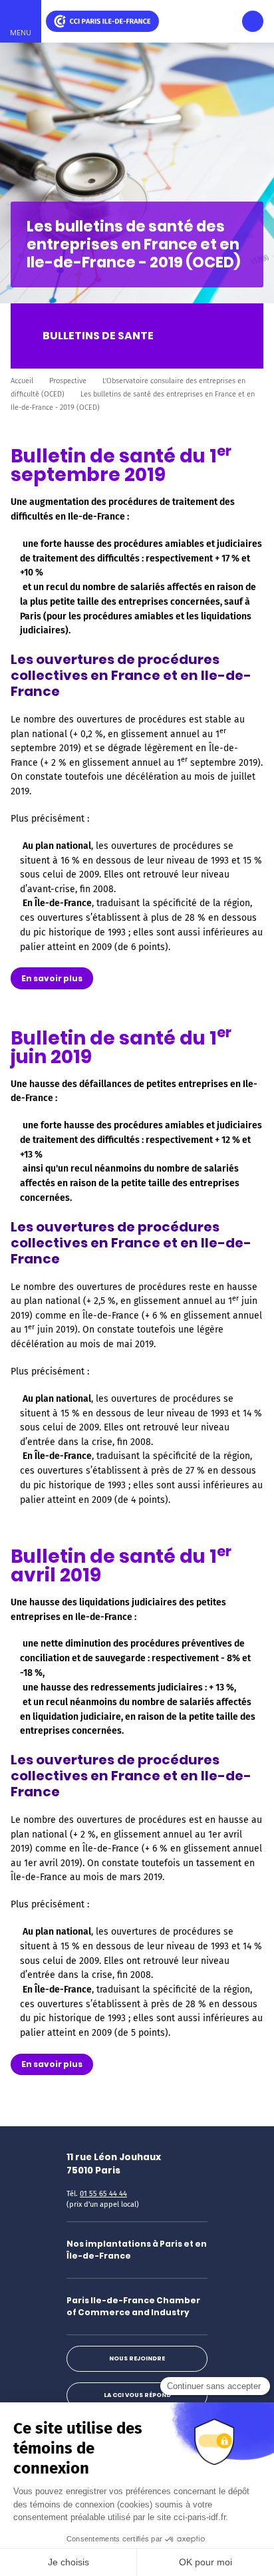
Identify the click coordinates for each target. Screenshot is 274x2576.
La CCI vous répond (137, 2395)
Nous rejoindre (137, 2358)
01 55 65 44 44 (103, 2194)
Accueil (22, 381)
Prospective (68, 381)
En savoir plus (52, 978)
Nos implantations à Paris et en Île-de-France (137, 2250)
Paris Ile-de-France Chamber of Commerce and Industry (133, 2306)
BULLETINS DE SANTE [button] (98, 336)
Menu (21, 33)
